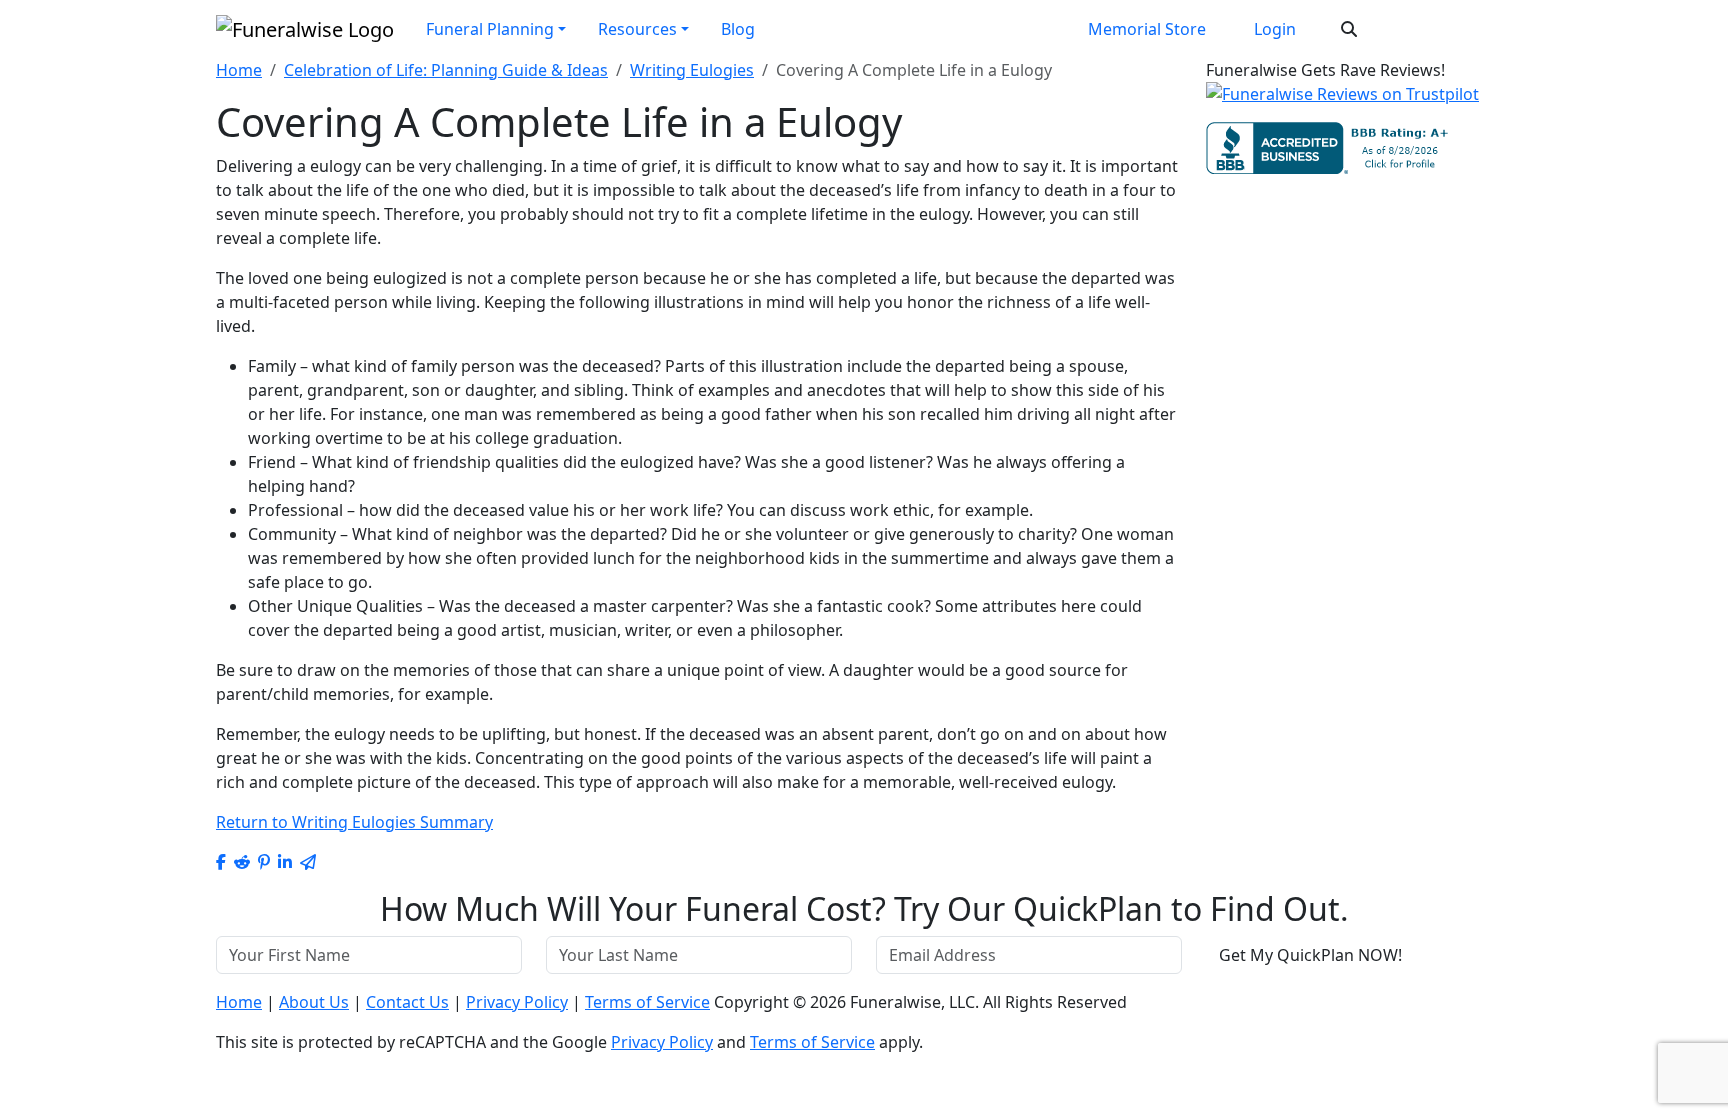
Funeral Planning (490, 29)
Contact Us (407, 1002)
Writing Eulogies (692, 70)
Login (1275, 29)
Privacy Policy (517, 1002)
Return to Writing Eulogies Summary (354, 822)
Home (239, 70)
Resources (637, 29)
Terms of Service (647, 1002)
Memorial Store (1147, 29)
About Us (314, 1002)
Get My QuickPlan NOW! (1310, 955)
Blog (738, 29)
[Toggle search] (1349, 29)
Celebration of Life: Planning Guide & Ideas (446, 70)
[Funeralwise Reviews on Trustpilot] (1342, 100)
